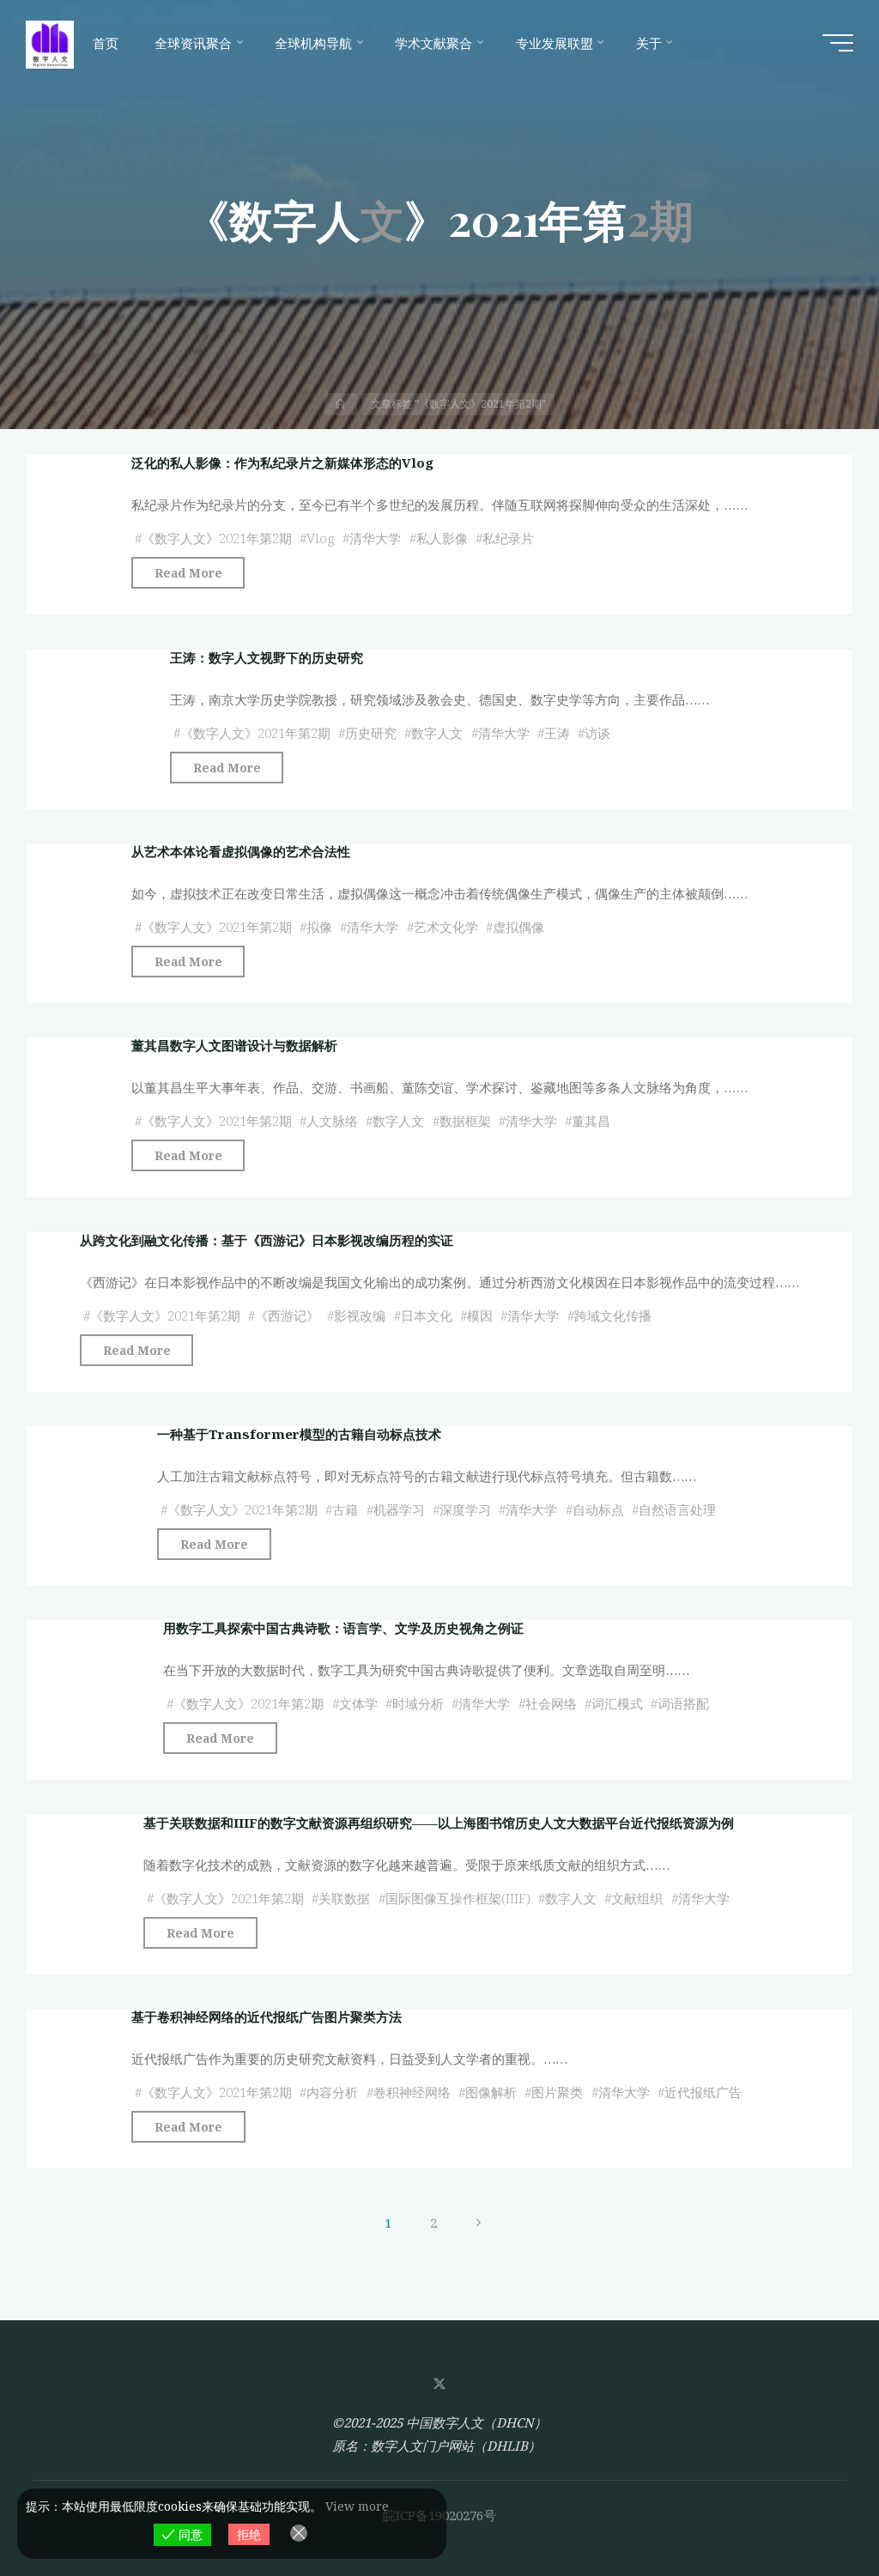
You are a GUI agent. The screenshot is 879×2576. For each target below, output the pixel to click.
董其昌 (592, 1121)
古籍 (345, 1509)
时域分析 (418, 1703)
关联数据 (345, 1897)
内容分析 (332, 2092)
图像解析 (491, 2092)
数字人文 (438, 732)
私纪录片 (508, 538)
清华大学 (376, 538)
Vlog (321, 538)
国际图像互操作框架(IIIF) (458, 1897)
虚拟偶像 (518, 927)
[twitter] (439, 2384)
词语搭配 (684, 1703)
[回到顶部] (812, 2509)
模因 (480, 1315)
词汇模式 (617, 1703)
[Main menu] (838, 43)
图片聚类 (557, 2092)
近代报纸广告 (703, 2092)
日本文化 (427, 1315)
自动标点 (598, 1509)
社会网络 (551, 1703)
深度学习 (465, 1509)
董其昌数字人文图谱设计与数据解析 (234, 1045)
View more (357, 2506)
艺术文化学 (446, 927)
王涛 (557, 732)
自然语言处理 (677, 1509)
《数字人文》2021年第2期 (217, 538)
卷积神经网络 (412, 2092)
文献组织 (638, 1897)
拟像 (319, 927)
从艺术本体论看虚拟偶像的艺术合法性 (241, 851)
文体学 (358, 1703)
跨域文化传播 (613, 1315)
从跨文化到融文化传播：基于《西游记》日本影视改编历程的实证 (267, 1240)
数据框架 (465, 1121)
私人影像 (442, 538)
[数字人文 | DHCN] (50, 43)
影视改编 (361, 1315)
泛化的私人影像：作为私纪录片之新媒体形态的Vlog (282, 463)
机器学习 (399, 1509)
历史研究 (371, 732)
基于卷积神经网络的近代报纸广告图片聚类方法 (267, 2017)
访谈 (598, 732)
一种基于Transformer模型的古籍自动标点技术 (299, 1434)
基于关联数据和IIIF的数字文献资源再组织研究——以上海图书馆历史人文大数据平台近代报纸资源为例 (439, 1823)
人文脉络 (332, 1121)
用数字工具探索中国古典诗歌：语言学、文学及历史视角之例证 (344, 1628)
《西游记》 (287, 1315)
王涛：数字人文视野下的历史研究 (267, 657)
